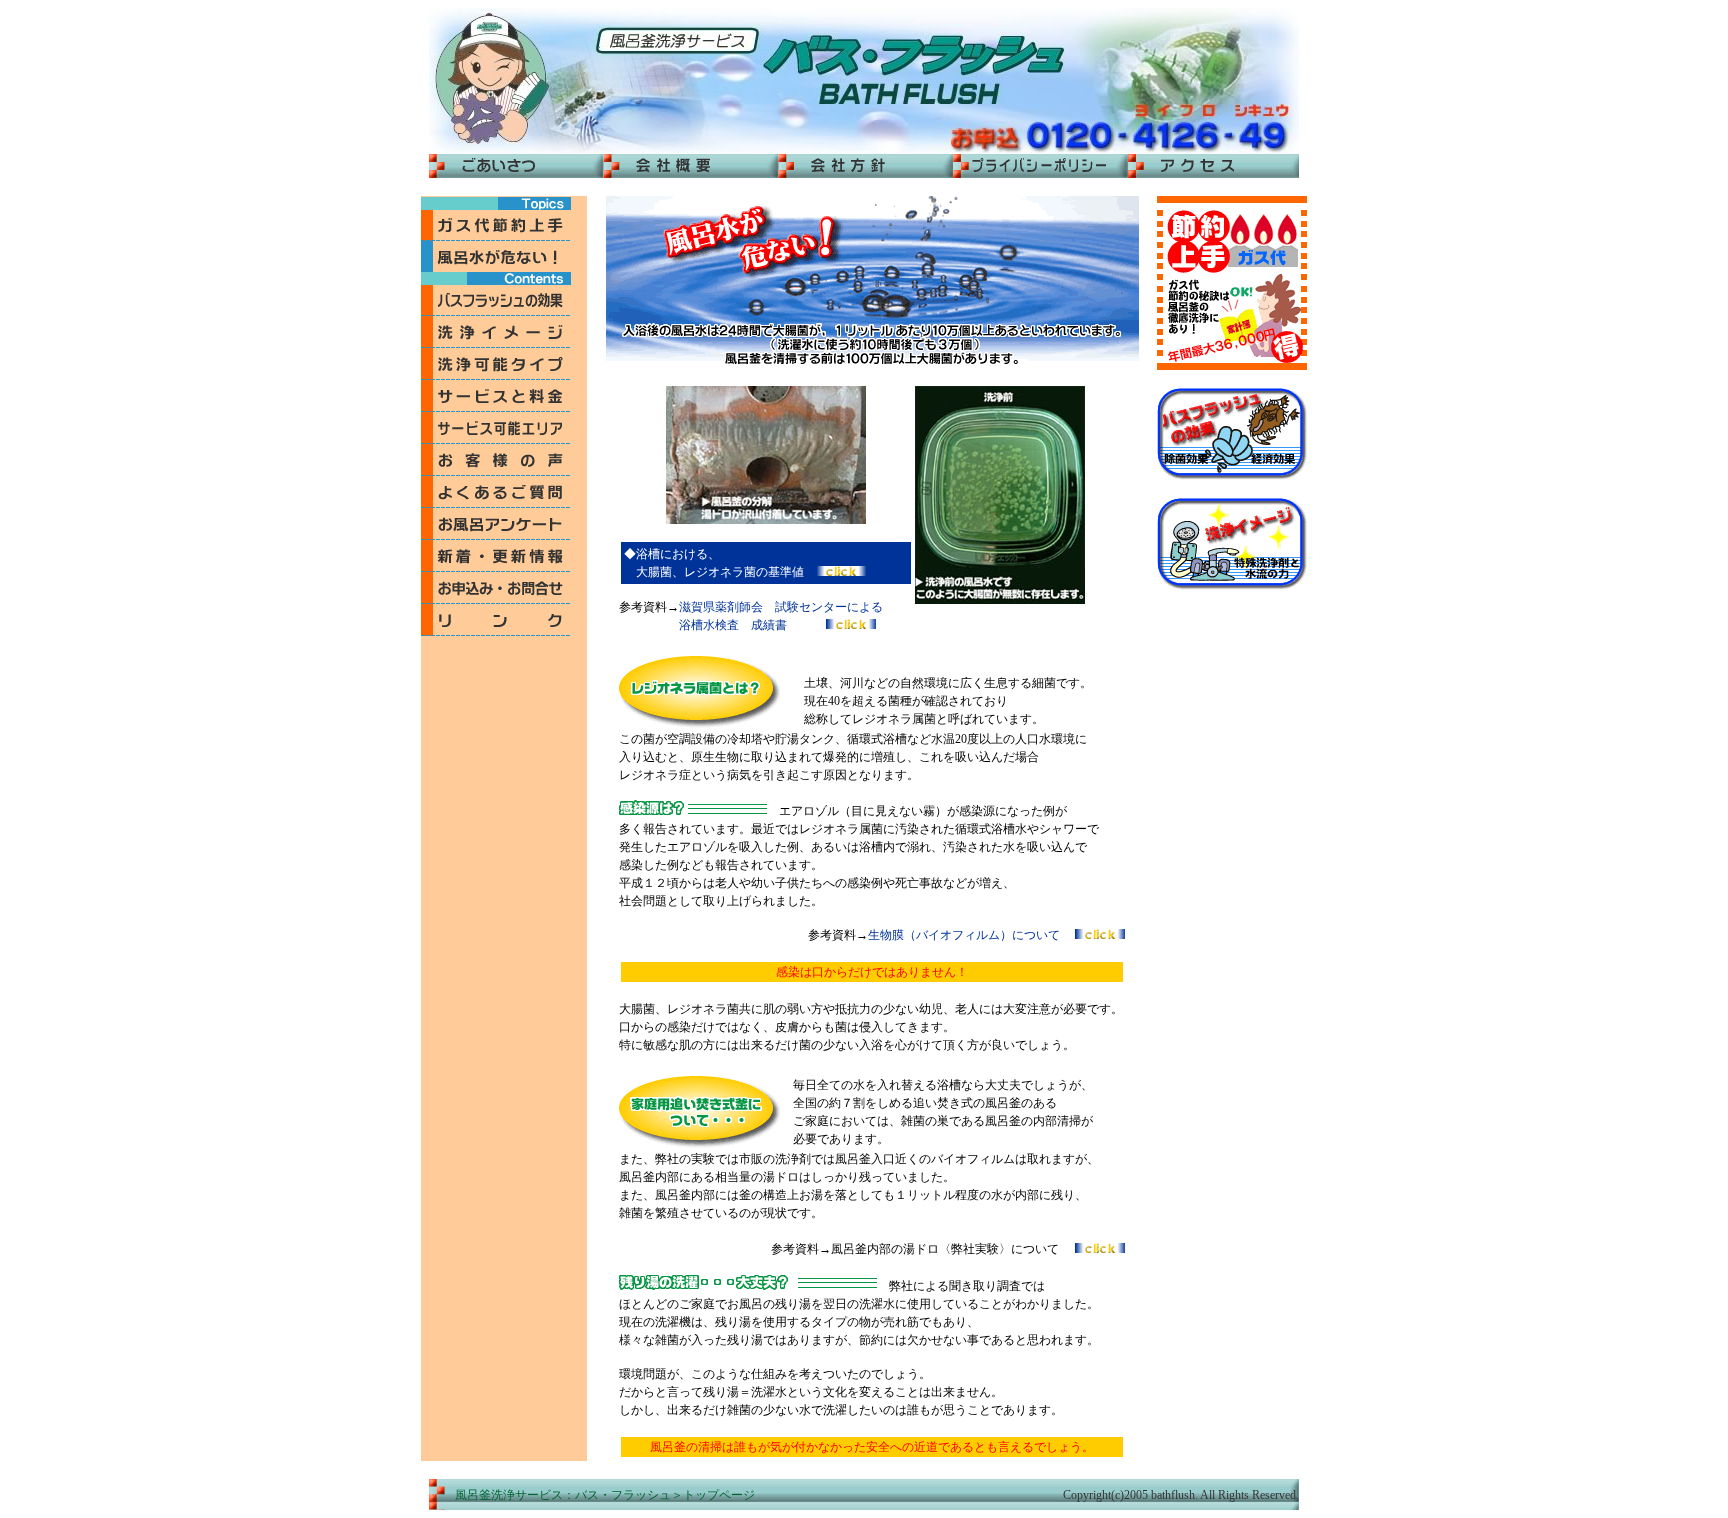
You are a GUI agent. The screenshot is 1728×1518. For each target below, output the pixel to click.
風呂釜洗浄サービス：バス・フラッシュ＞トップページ (605, 1495)
